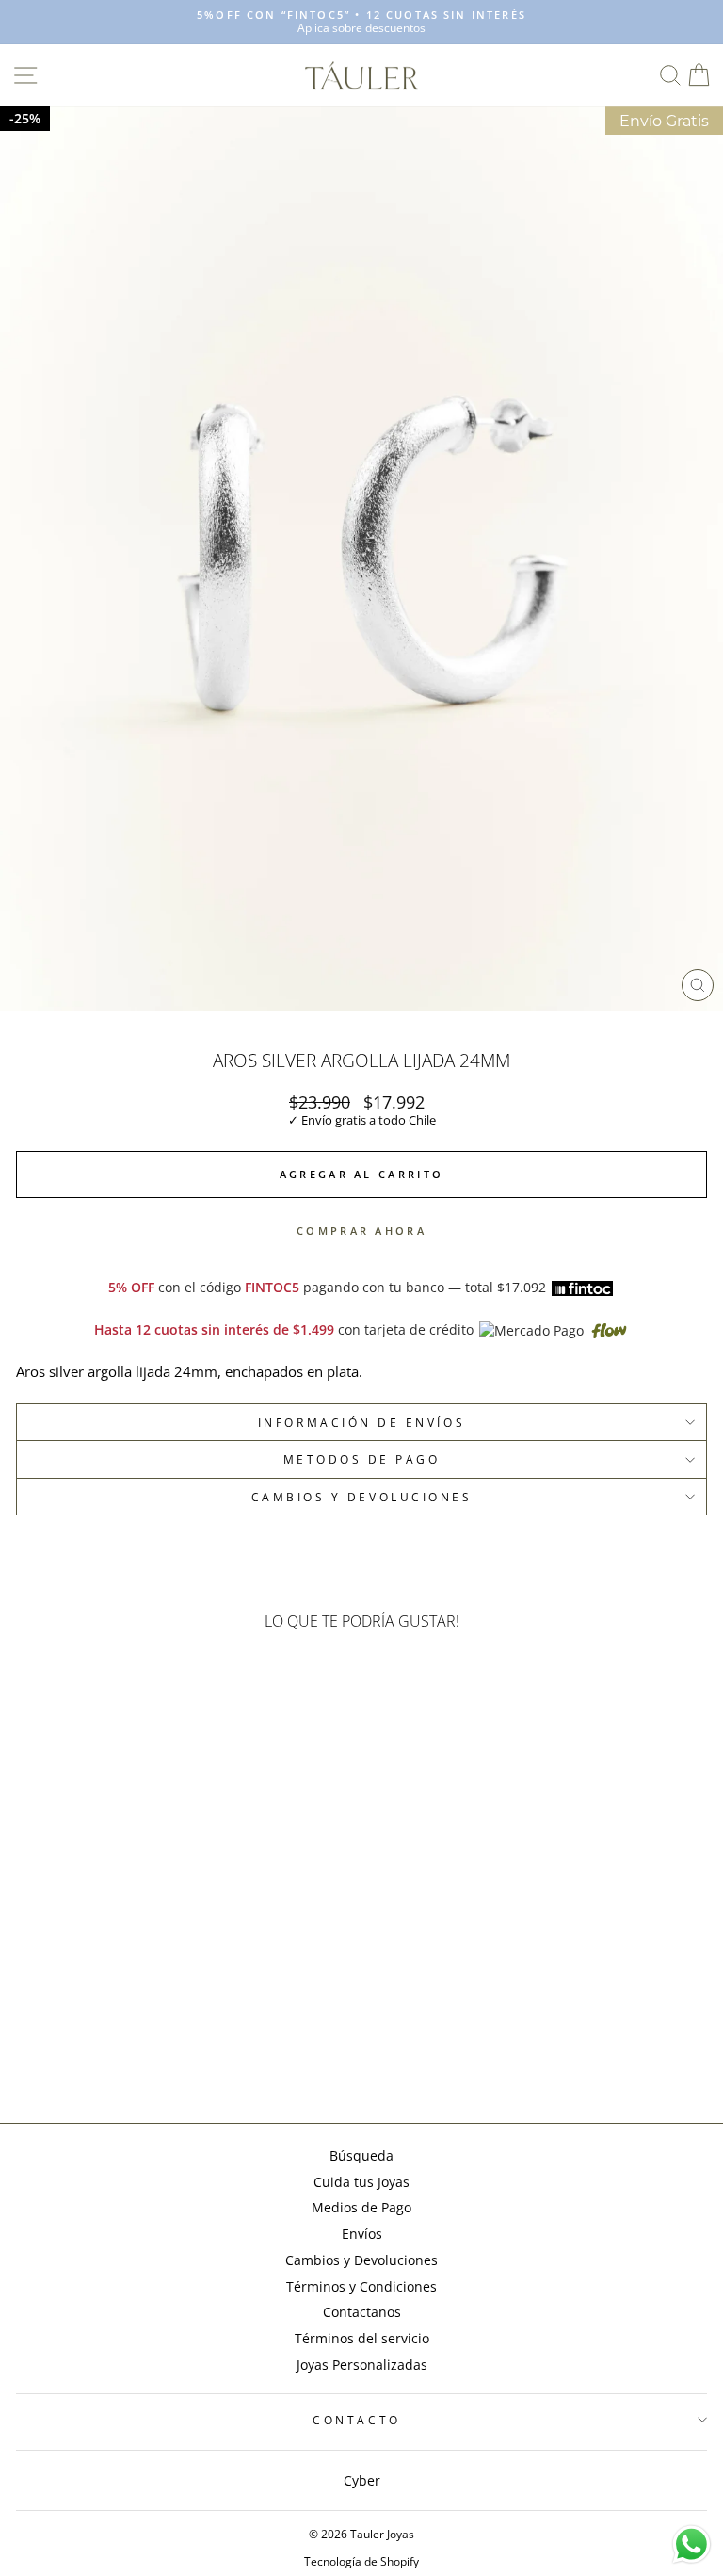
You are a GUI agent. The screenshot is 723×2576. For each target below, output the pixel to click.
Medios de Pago (361, 2207)
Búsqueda (361, 2155)
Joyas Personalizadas (362, 2365)
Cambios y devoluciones (362, 1497)
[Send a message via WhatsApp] (691, 2544)
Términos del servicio (362, 2338)
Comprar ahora (361, 1231)
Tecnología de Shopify (361, 2561)
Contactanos (362, 2312)
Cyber (362, 2480)
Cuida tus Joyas (361, 2182)
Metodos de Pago (362, 1459)
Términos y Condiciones (361, 2286)
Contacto (356, 2420)
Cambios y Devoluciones (361, 2260)
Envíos (362, 2234)
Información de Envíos (361, 1422)
